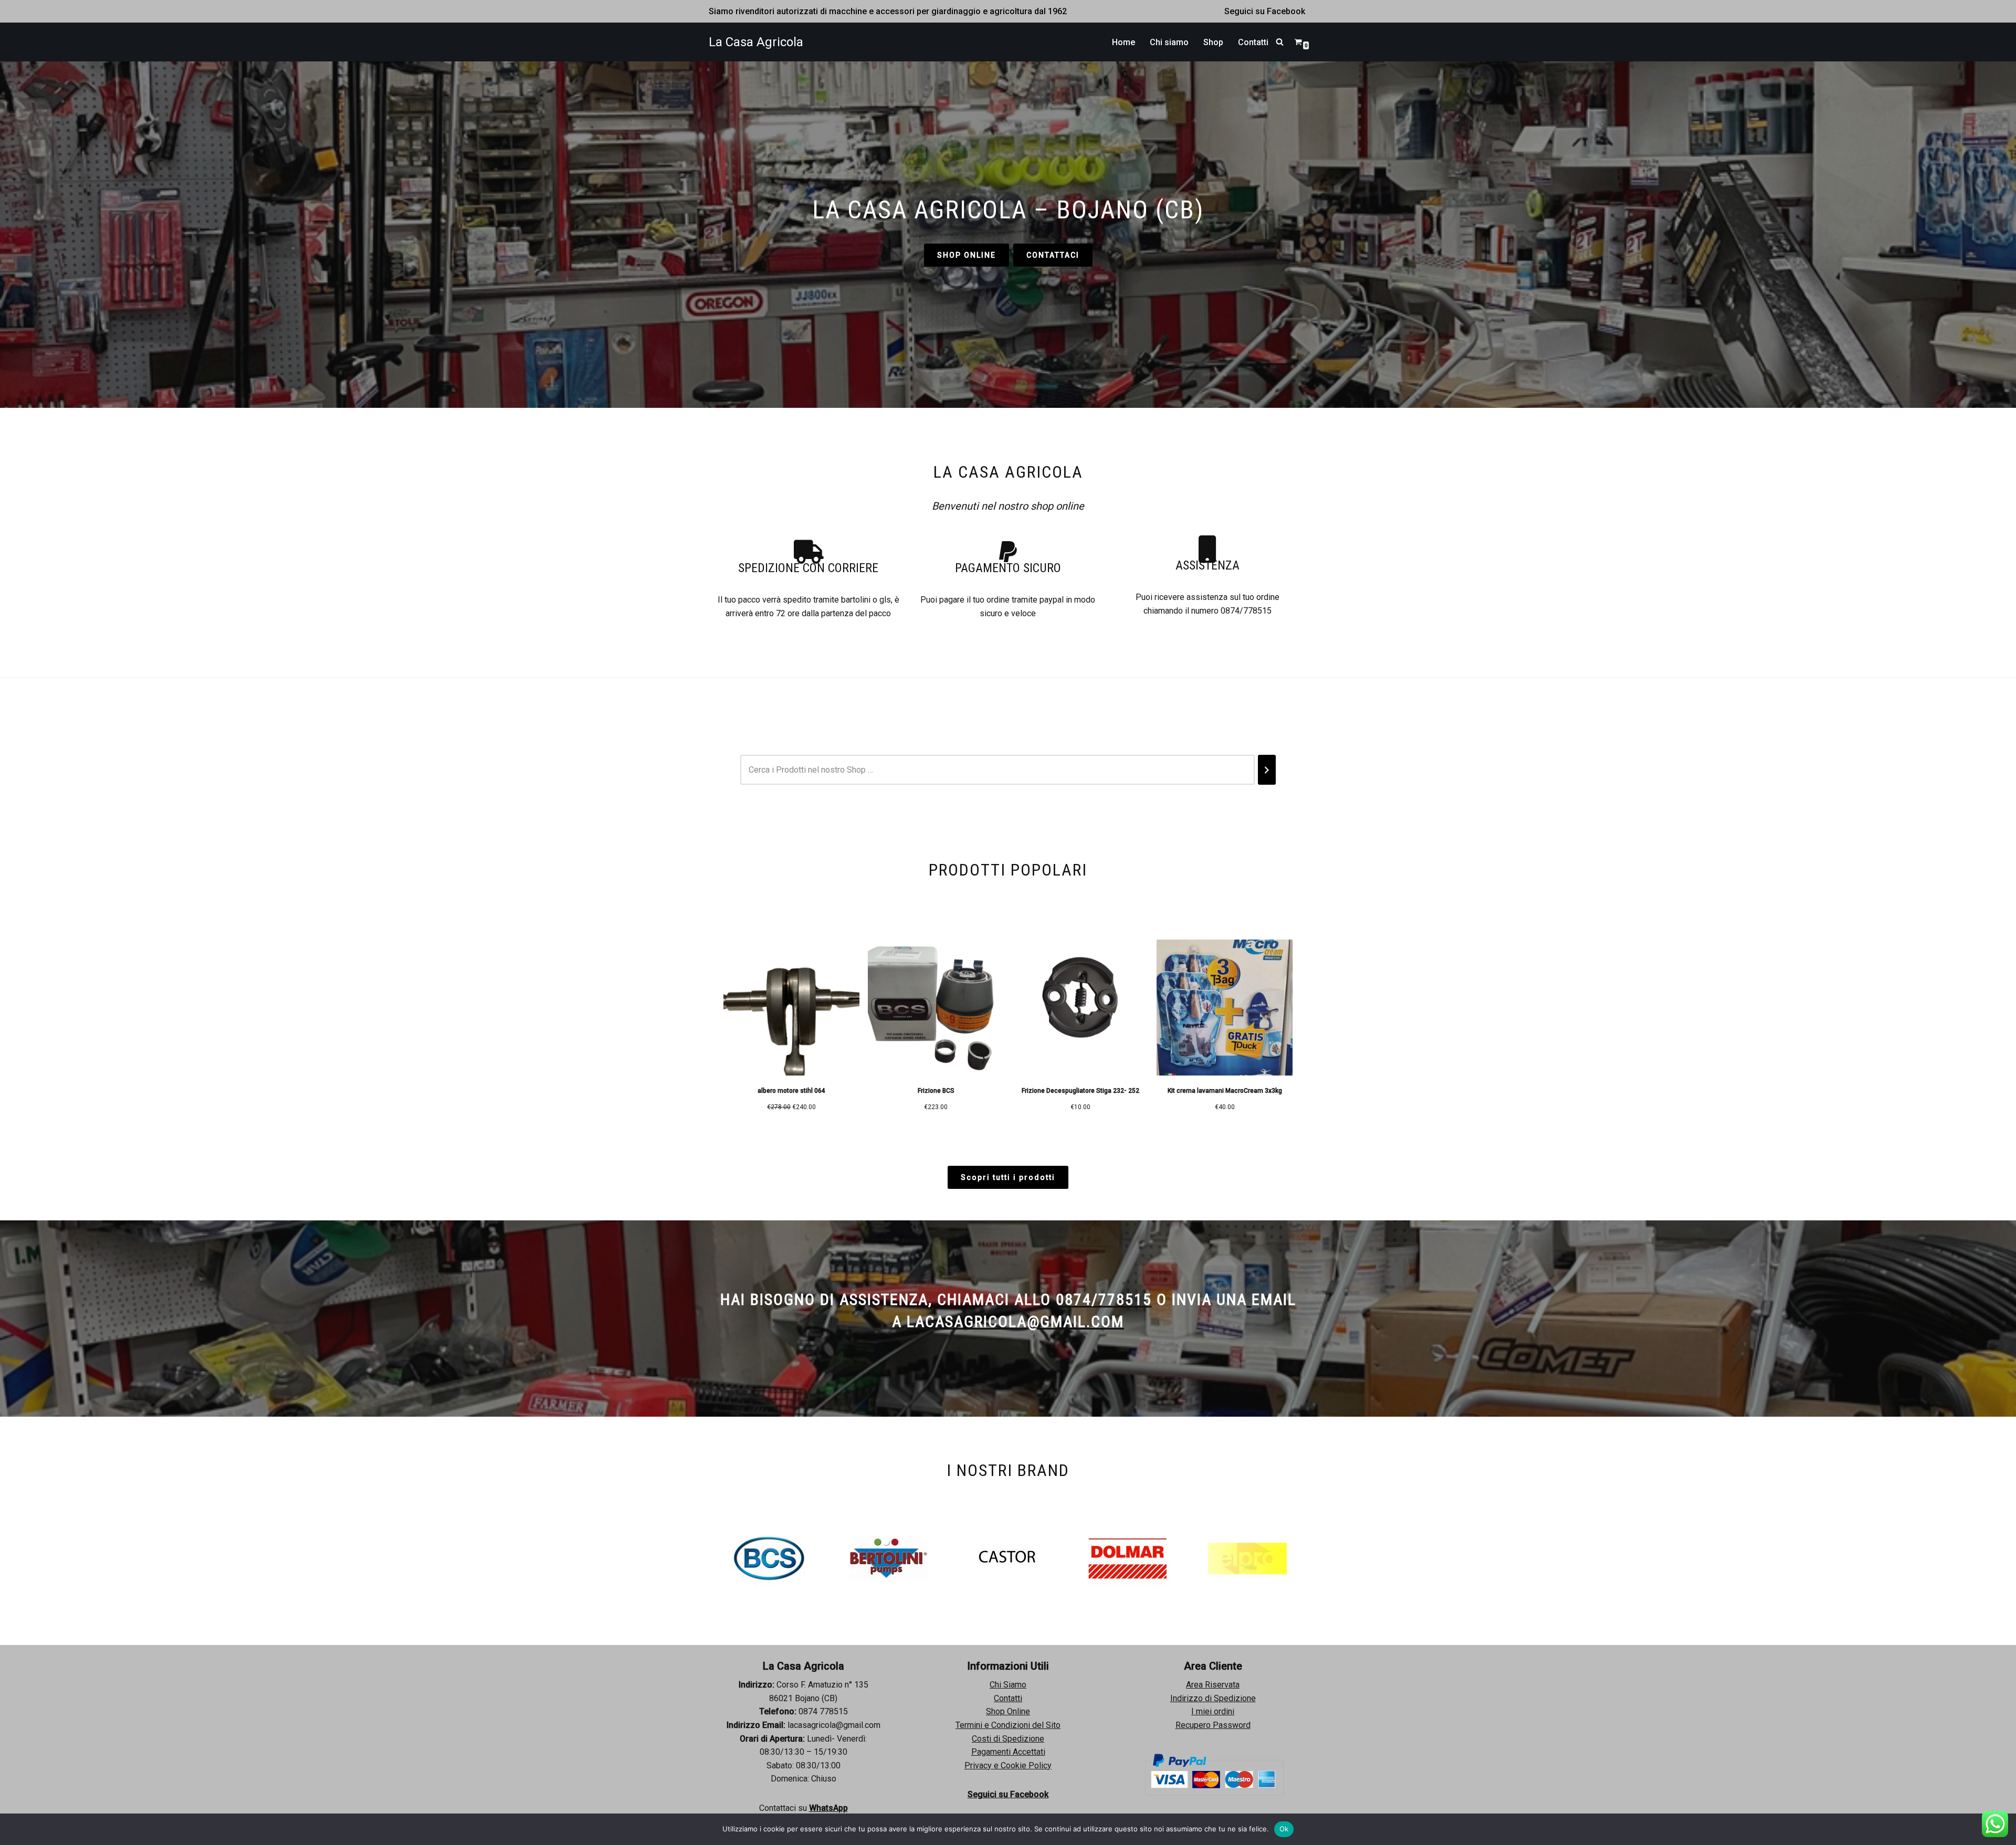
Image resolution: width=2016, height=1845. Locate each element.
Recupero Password (1213, 1725)
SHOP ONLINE (967, 255)
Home (1123, 42)
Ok (1284, 1829)
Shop (1213, 42)
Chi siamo (1169, 42)
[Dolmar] (1008, 1558)
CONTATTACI (1053, 255)
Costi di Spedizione (1008, 1739)
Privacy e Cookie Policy (1008, 1765)
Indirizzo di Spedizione (1213, 1698)
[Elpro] (1128, 1558)
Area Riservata (1213, 1685)
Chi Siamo (1008, 1685)
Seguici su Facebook (1265, 11)
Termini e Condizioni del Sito (1008, 1725)
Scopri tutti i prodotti (1008, 1177)
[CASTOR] (888, 1558)
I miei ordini (1213, 1711)
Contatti (1253, 42)
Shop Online (1008, 1711)
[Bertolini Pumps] (769, 1558)
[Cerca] (1280, 42)
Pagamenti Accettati (1008, 1752)
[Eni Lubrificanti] (1247, 1558)
